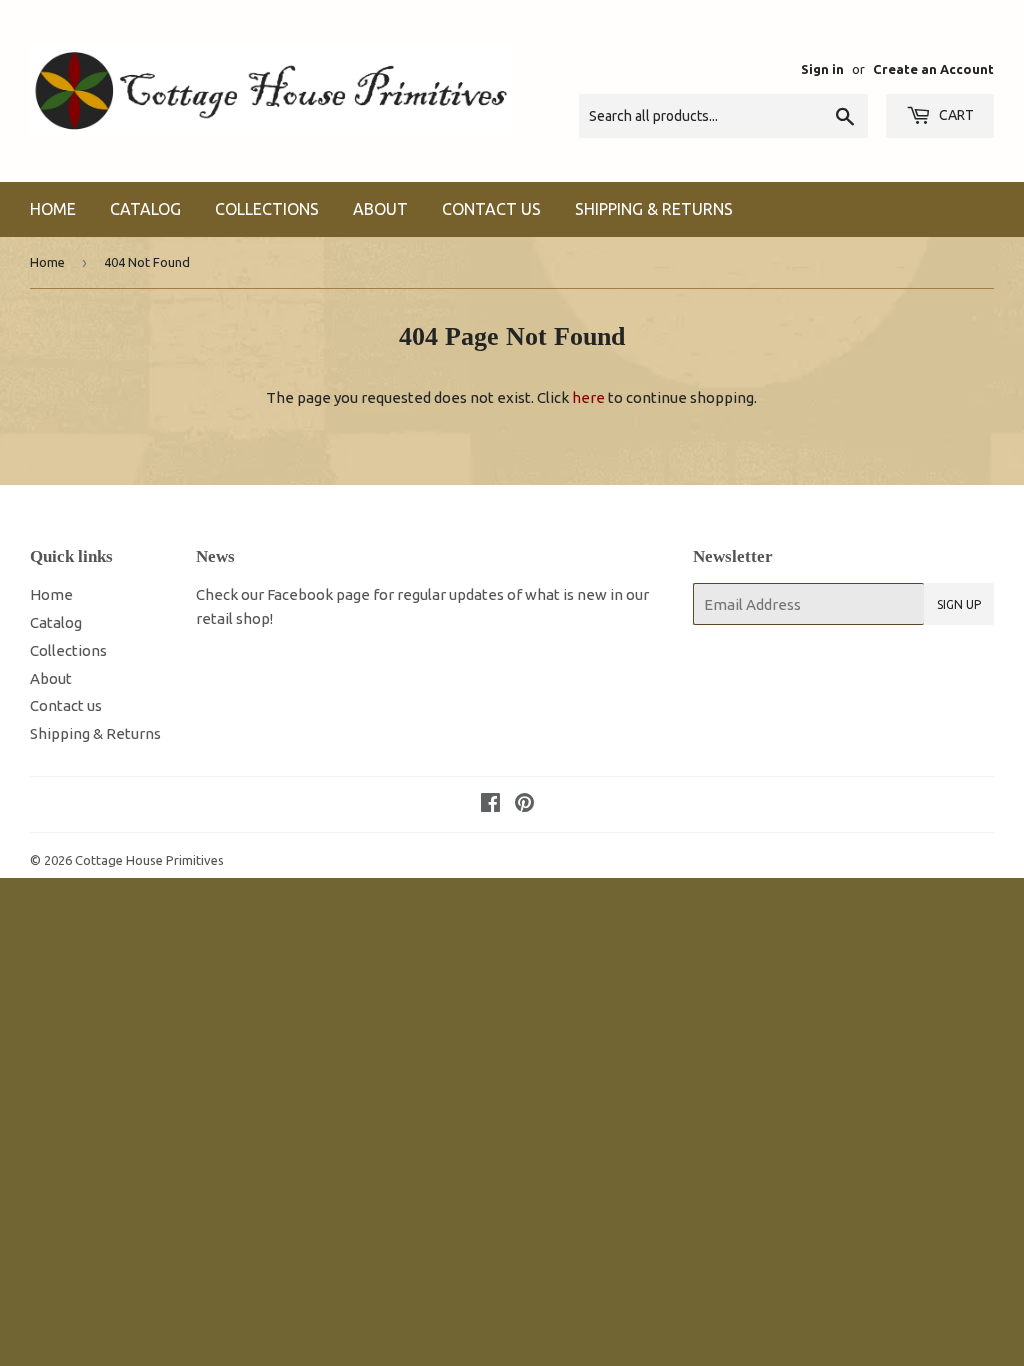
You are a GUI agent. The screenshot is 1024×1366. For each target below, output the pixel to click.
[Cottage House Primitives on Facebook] (490, 804)
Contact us (491, 209)
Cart (955, 115)
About (380, 209)
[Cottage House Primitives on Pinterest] (524, 804)
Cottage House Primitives (149, 860)
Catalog (145, 209)
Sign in (822, 69)
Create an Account (933, 69)
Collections (267, 209)
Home (53, 209)
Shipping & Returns (654, 209)
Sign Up (959, 604)
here (588, 397)
